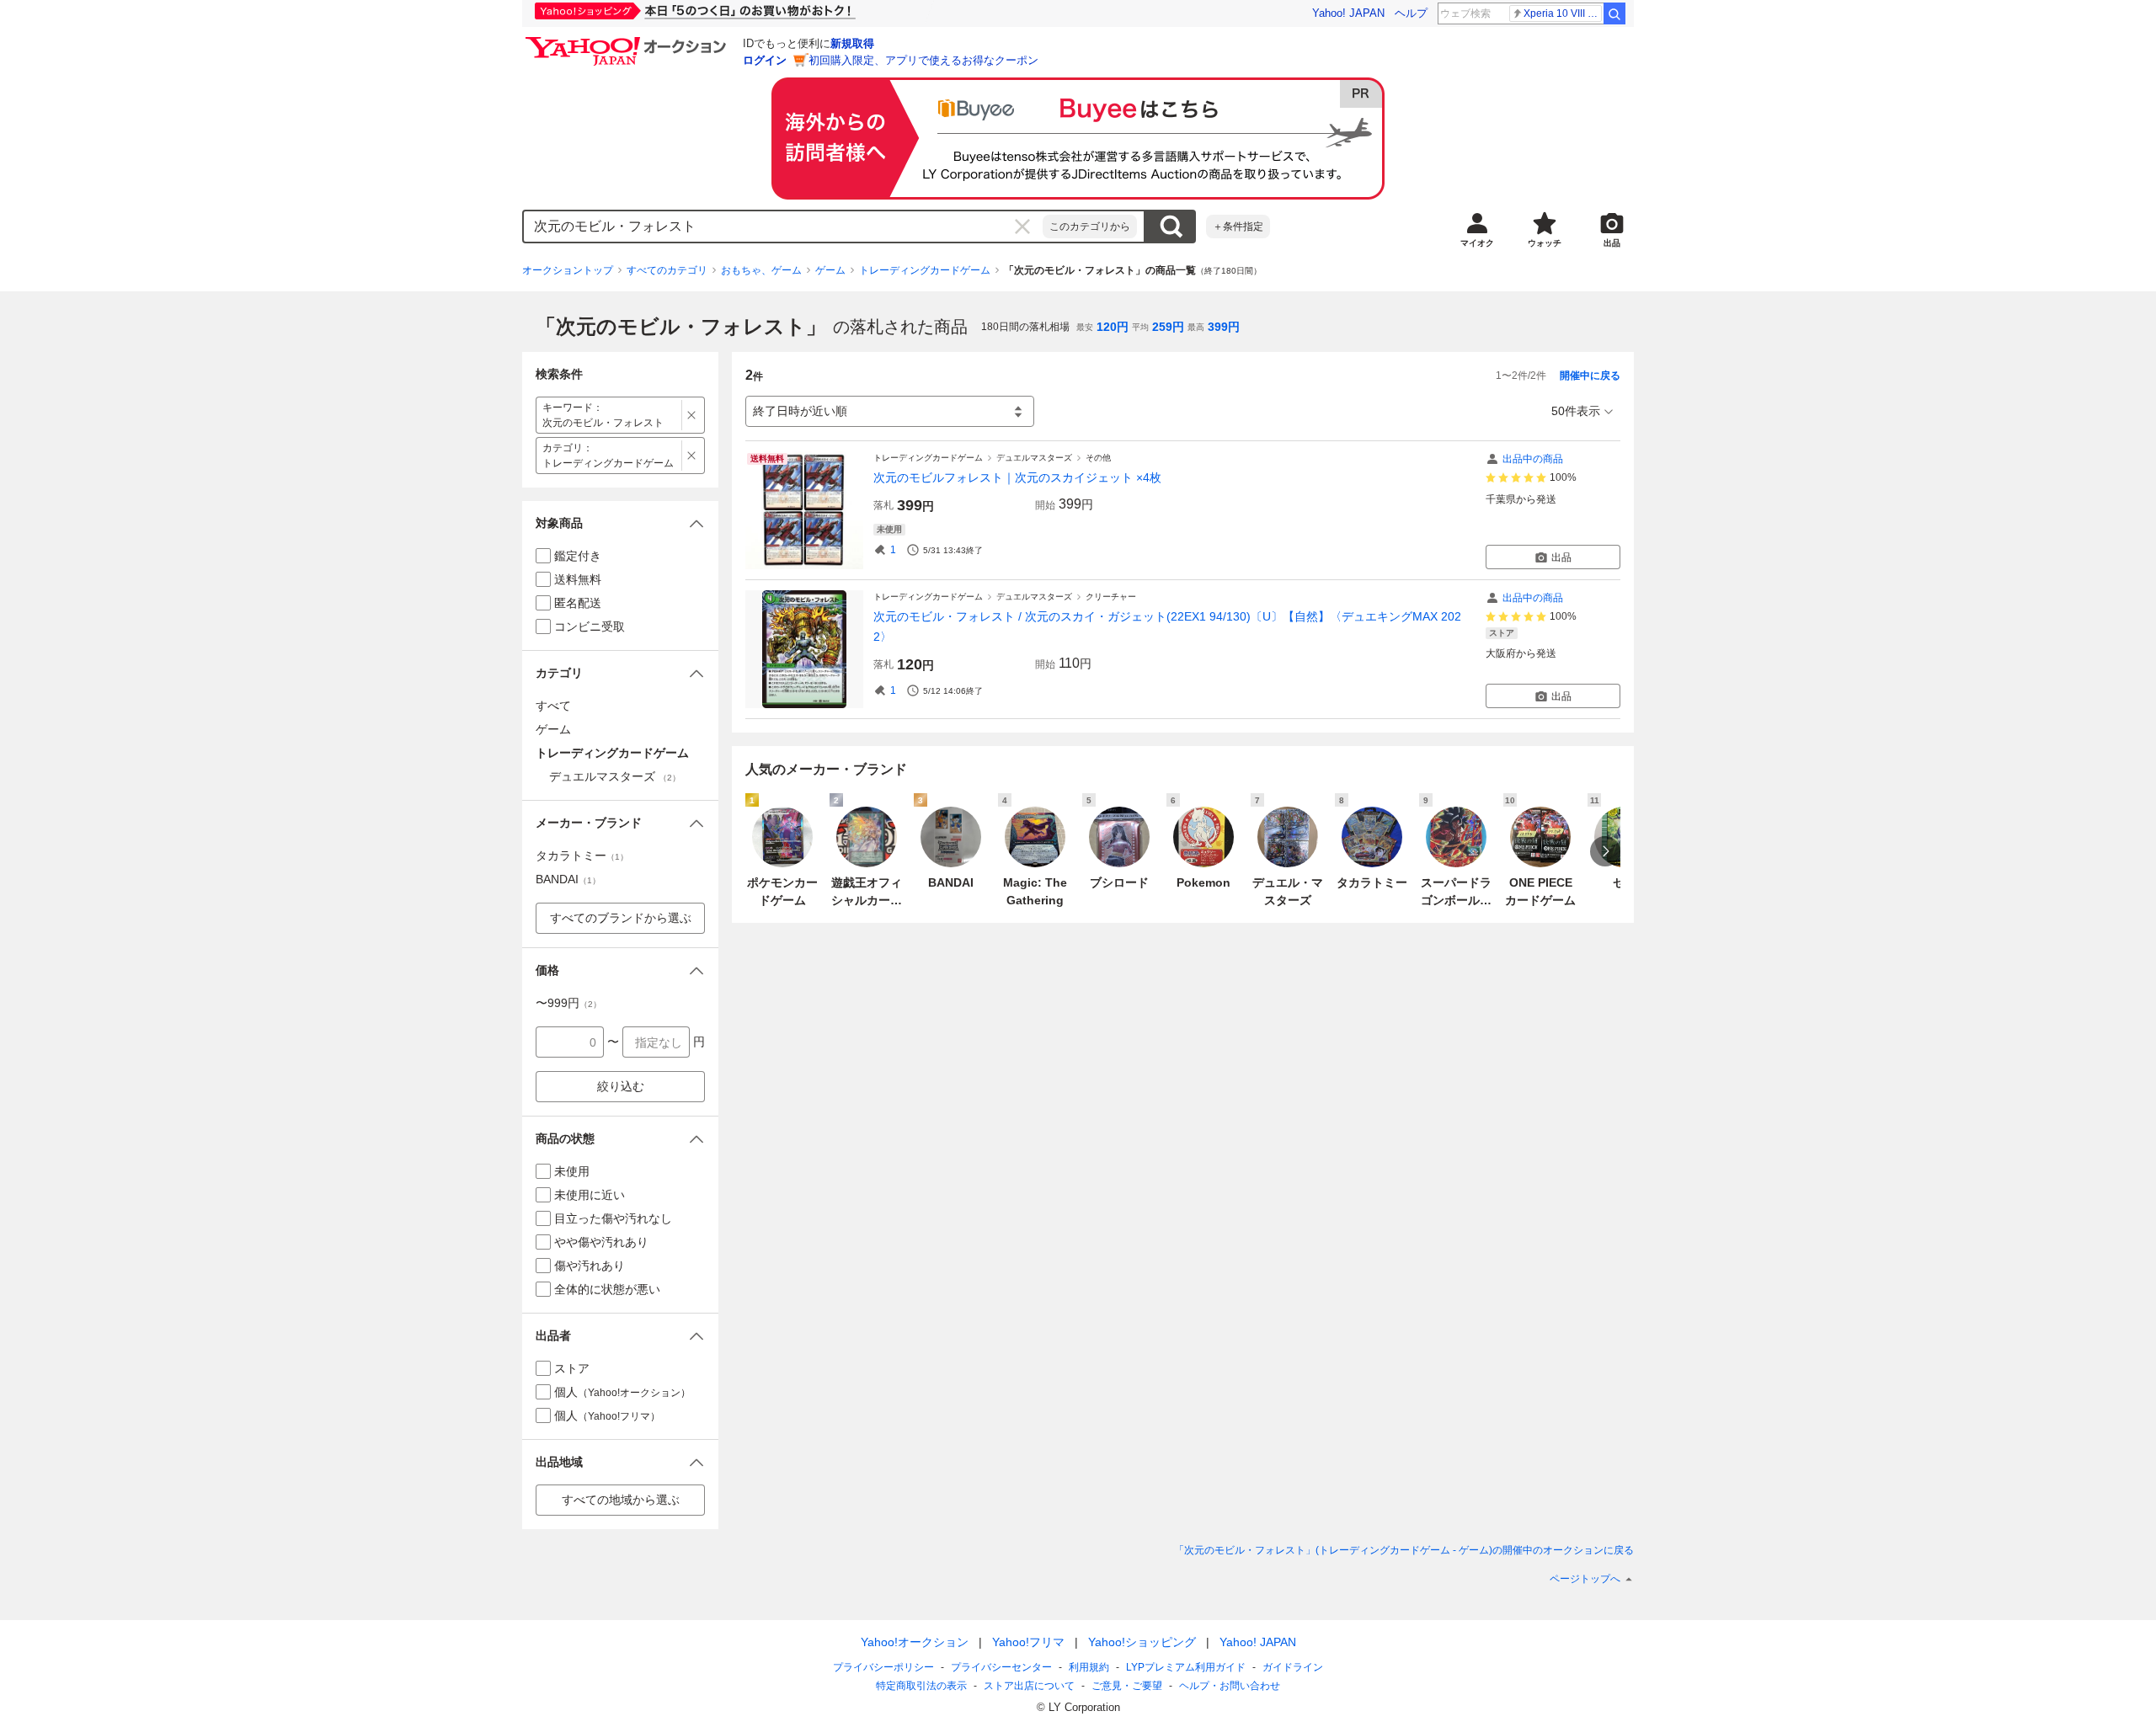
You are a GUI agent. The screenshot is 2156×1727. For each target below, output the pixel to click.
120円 (1113, 327)
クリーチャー (1111, 597)
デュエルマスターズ (1034, 458)
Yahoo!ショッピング (1142, 1642)
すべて (553, 706)
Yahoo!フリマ (1028, 1642)
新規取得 (852, 43)
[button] (620, 523)
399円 (1224, 327)
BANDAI (568, 879)
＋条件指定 (1238, 227)
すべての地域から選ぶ (621, 1500)
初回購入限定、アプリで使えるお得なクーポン (923, 60)
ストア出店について (1029, 1686)
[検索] (1614, 13)
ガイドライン (1293, 1667)
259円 (1168, 327)
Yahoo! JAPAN (1348, 13)
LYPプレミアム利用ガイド (1186, 1667)
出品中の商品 (1533, 459)
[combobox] (783, 227)
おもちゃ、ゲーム (761, 270)
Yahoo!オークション (915, 1642)
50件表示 (1576, 411)
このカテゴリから (1090, 227)
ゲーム (830, 270)
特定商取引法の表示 (921, 1686)
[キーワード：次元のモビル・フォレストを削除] (692, 415)
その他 (1098, 458)
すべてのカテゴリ (667, 270)
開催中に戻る (1590, 376)
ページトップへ (1585, 1579)
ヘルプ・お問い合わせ (1230, 1686)
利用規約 (1089, 1667)
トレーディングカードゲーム (925, 270)
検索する (1171, 227)
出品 (1561, 557)
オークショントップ (568, 270)
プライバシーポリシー (883, 1667)
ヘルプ (1411, 13)
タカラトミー (582, 856)
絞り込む (621, 1086)
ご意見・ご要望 (1127, 1686)
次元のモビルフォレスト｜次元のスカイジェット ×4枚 (1017, 477)
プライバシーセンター (1001, 1667)
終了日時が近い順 (800, 411)
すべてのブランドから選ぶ (621, 918)
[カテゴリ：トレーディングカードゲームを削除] (692, 456)
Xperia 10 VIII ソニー (1563, 13)
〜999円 (568, 1003)
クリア (1022, 227)
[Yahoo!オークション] (628, 41)
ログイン (765, 60)
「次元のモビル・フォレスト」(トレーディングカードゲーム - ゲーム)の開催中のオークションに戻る (1404, 1550)
